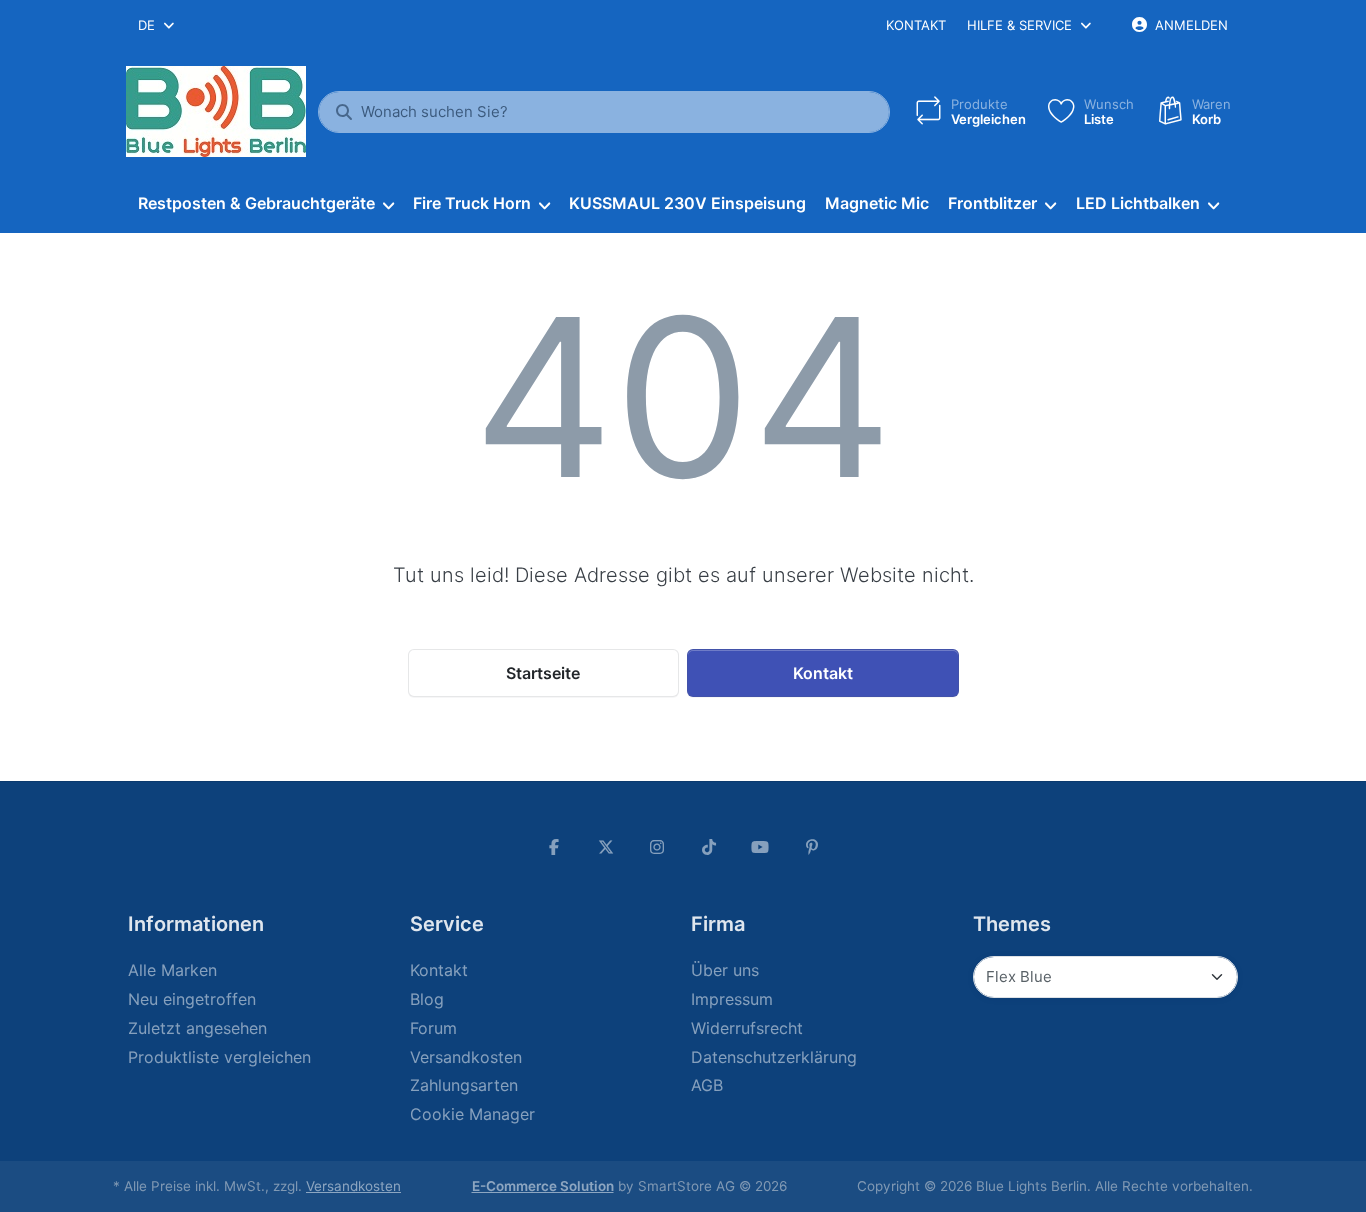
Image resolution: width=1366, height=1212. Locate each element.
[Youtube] (761, 847)
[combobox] (157, 25)
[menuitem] (265, 204)
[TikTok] (709, 847)
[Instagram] (657, 847)
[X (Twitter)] (606, 847)
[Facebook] (554, 847)
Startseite (543, 673)
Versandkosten (353, 1186)
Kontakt (916, 25)
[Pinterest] (812, 847)
